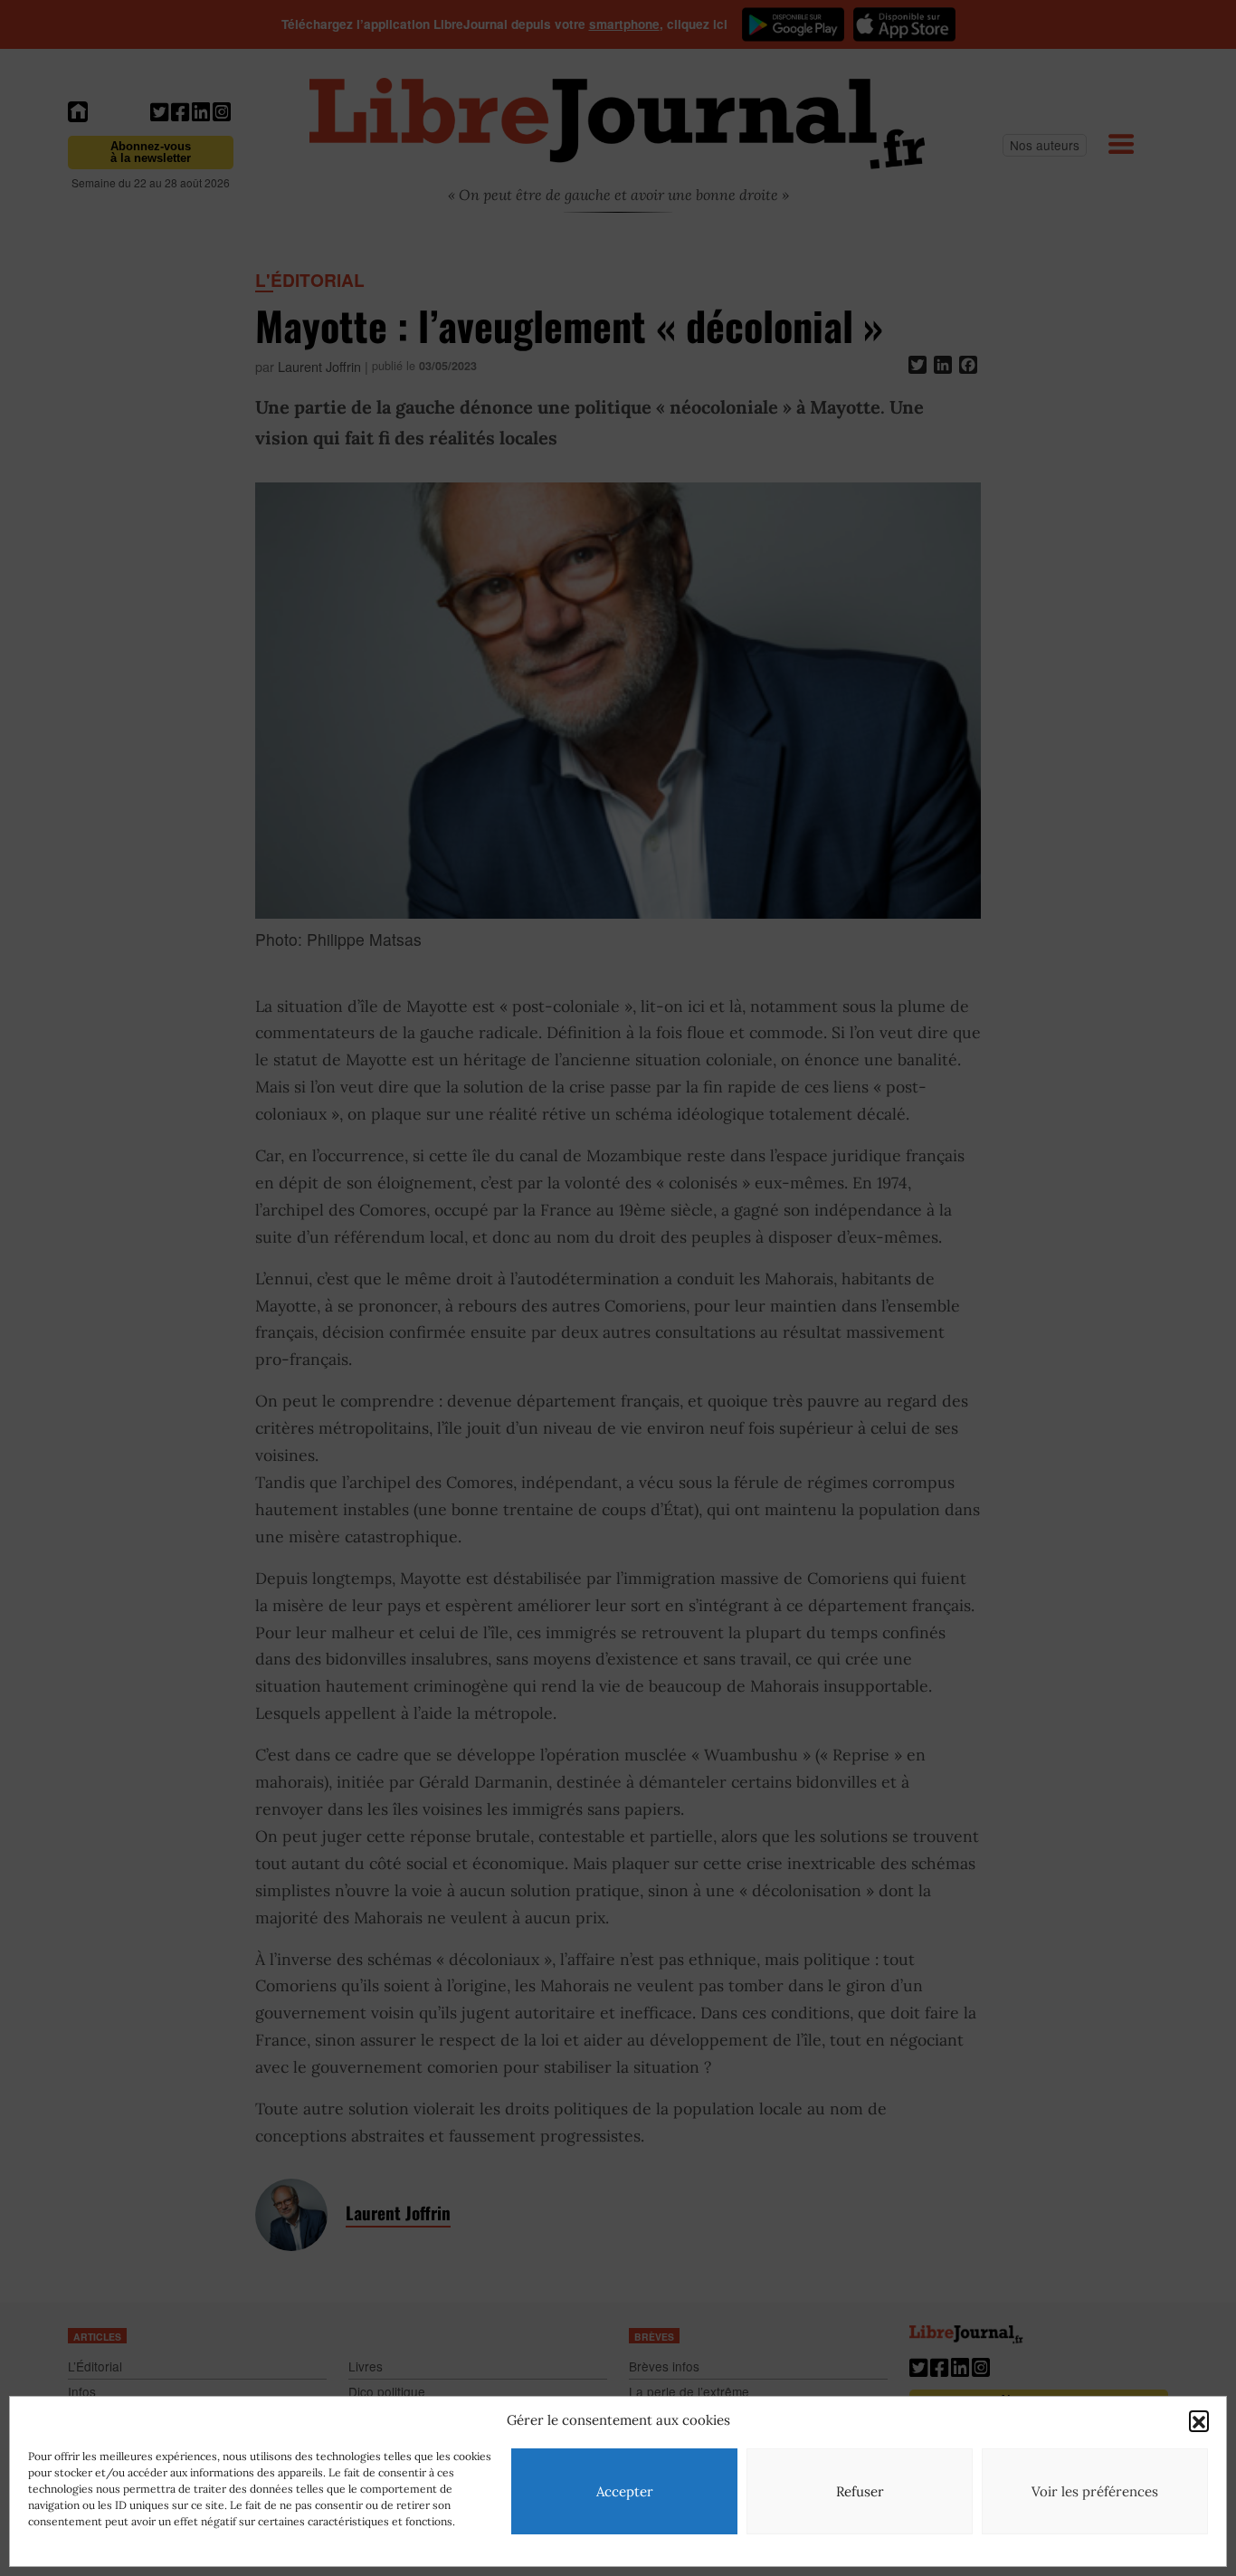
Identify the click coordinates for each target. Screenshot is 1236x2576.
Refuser (860, 2491)
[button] (1199, 2420)
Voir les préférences (1095, 2491)
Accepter (625, 2491)
